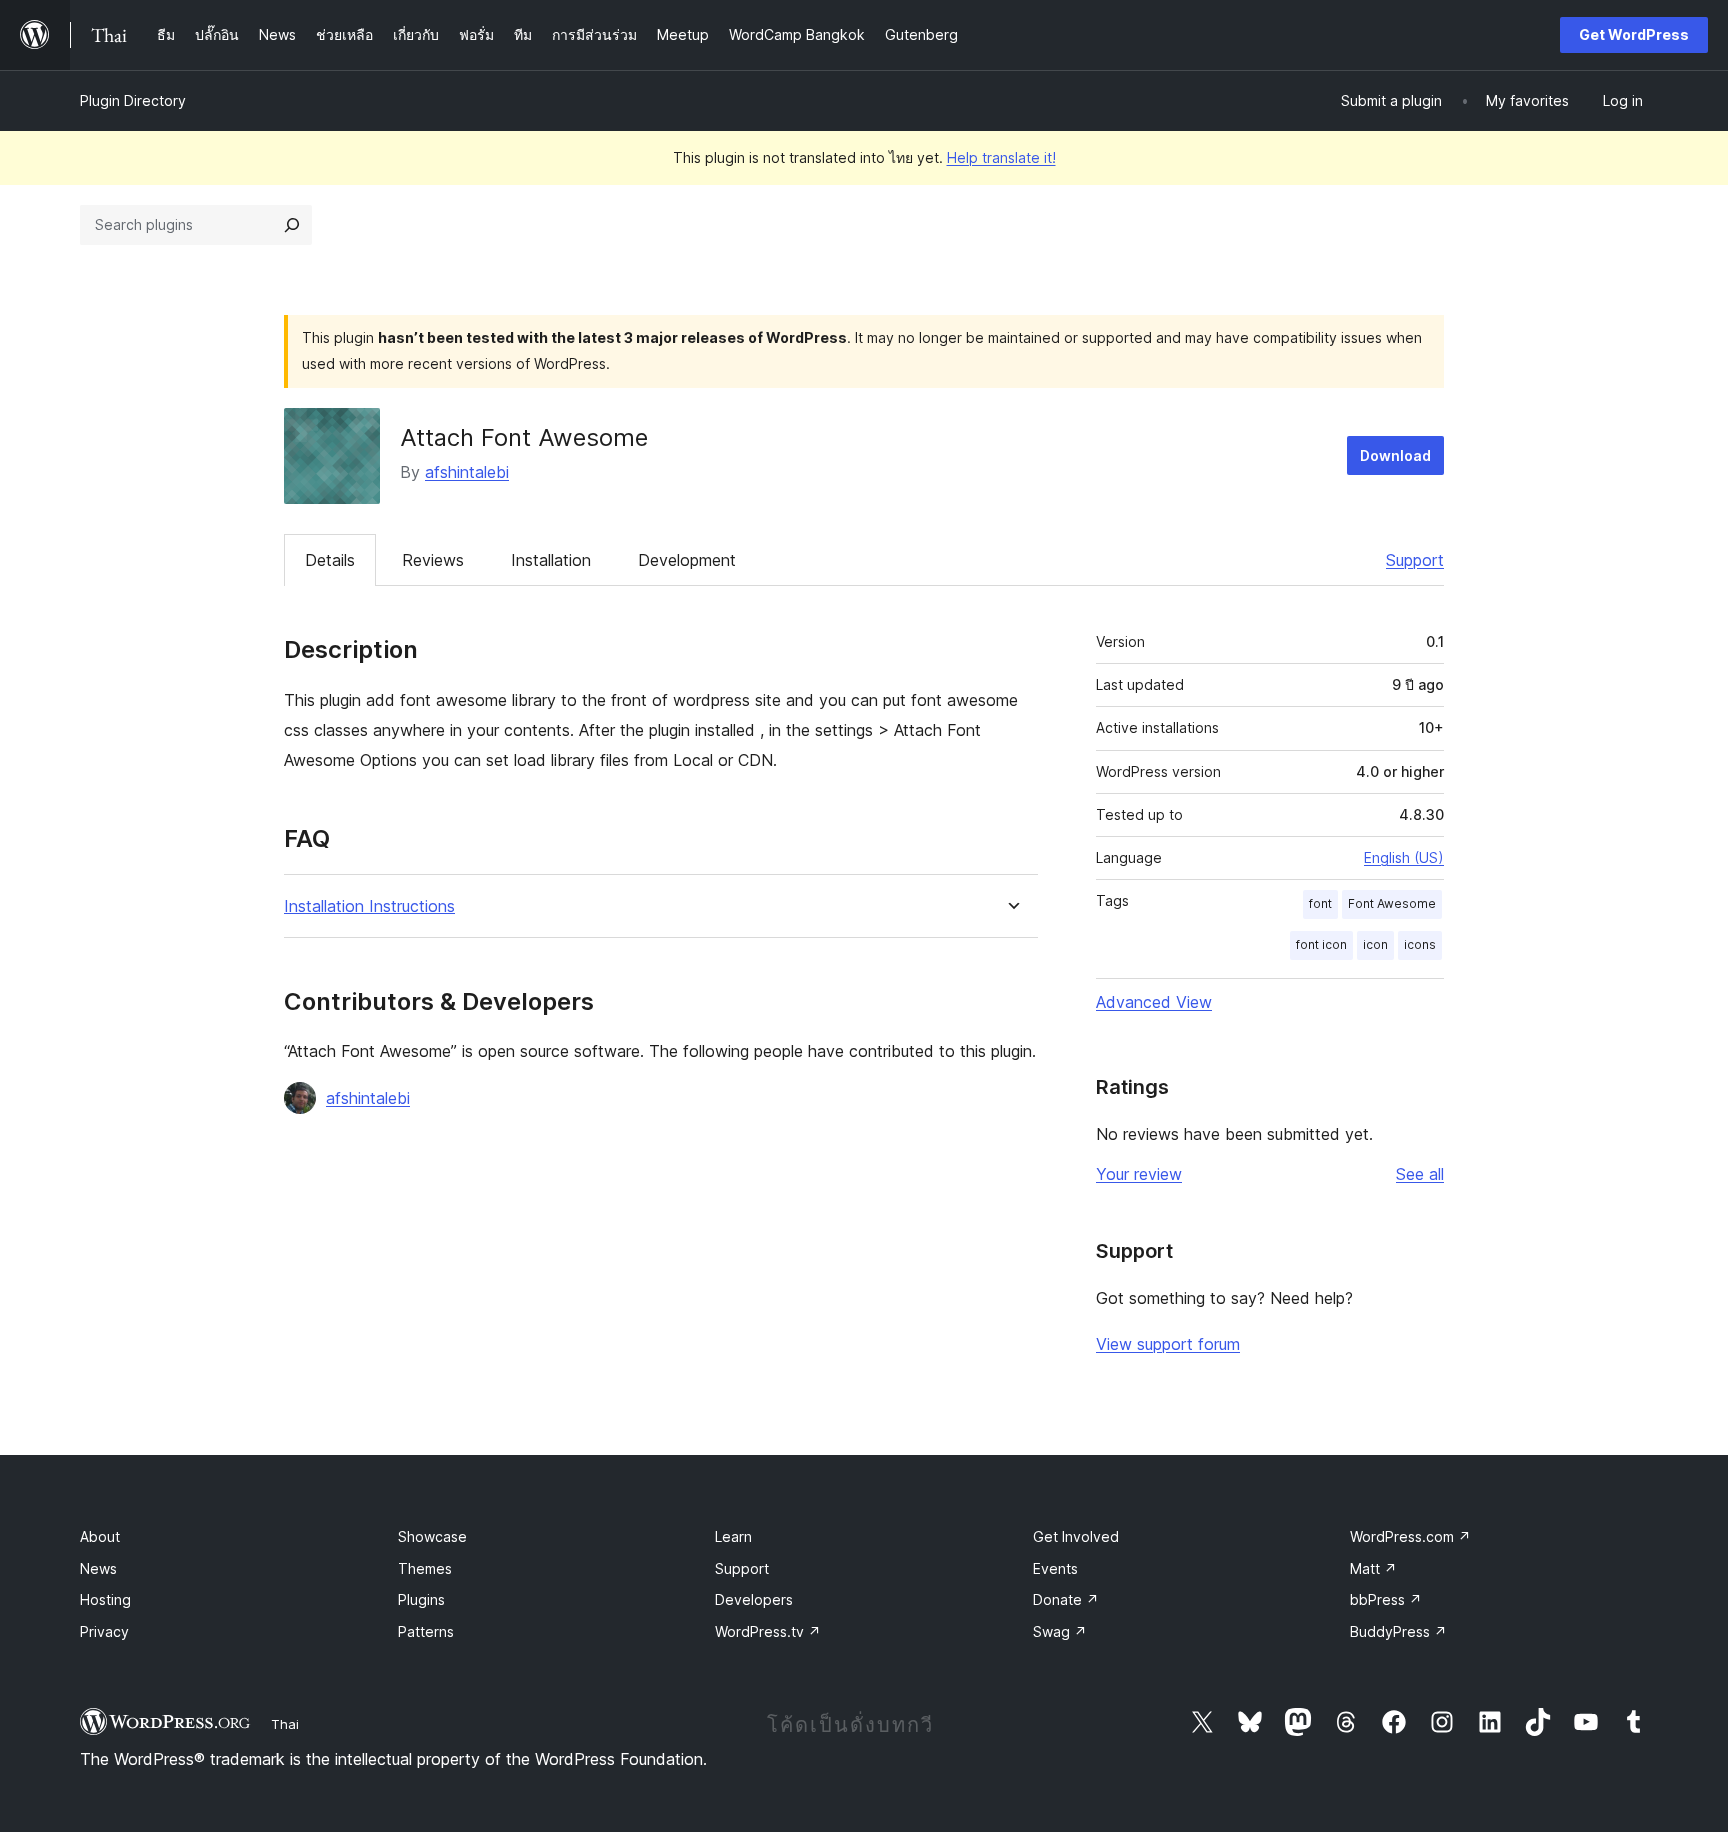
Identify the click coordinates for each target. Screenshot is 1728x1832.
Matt (1373, 1568)
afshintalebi (467, 472)
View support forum (1168, 1344)
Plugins (421, 1599)
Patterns (426, 1631)
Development (687, 560)
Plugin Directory (133, 100)
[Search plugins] (292, 225)
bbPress (1386, 1599)
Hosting (105, 1599)
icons (1420, 944)
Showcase (432, 1536)
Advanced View (1154, 1002)
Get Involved (1076, 1536)
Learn (733, 1536)
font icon (1321, 944)
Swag (1060, 1631)
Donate (1066, 1599)
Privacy (104, 1631)
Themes (425, 1568)
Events (1055, 1568)
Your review (1139, 1174)
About (100, 1536)
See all (1420, 1174)
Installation (551, 560)
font (1320, 903)
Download (1395, 455)
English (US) (1404, 857)
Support (1415, 560)
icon (1375, 944)
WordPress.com (1410, 1536)
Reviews (433, 560)
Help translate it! (1001, 157)
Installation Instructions (369, 906)
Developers (754, 1599)
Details (330, 560)
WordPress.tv (768, 1631)
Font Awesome (1392, 903)
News (98, 1568)
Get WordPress (1634, 34)
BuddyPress (1398, 1631)
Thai (285, 1724)
